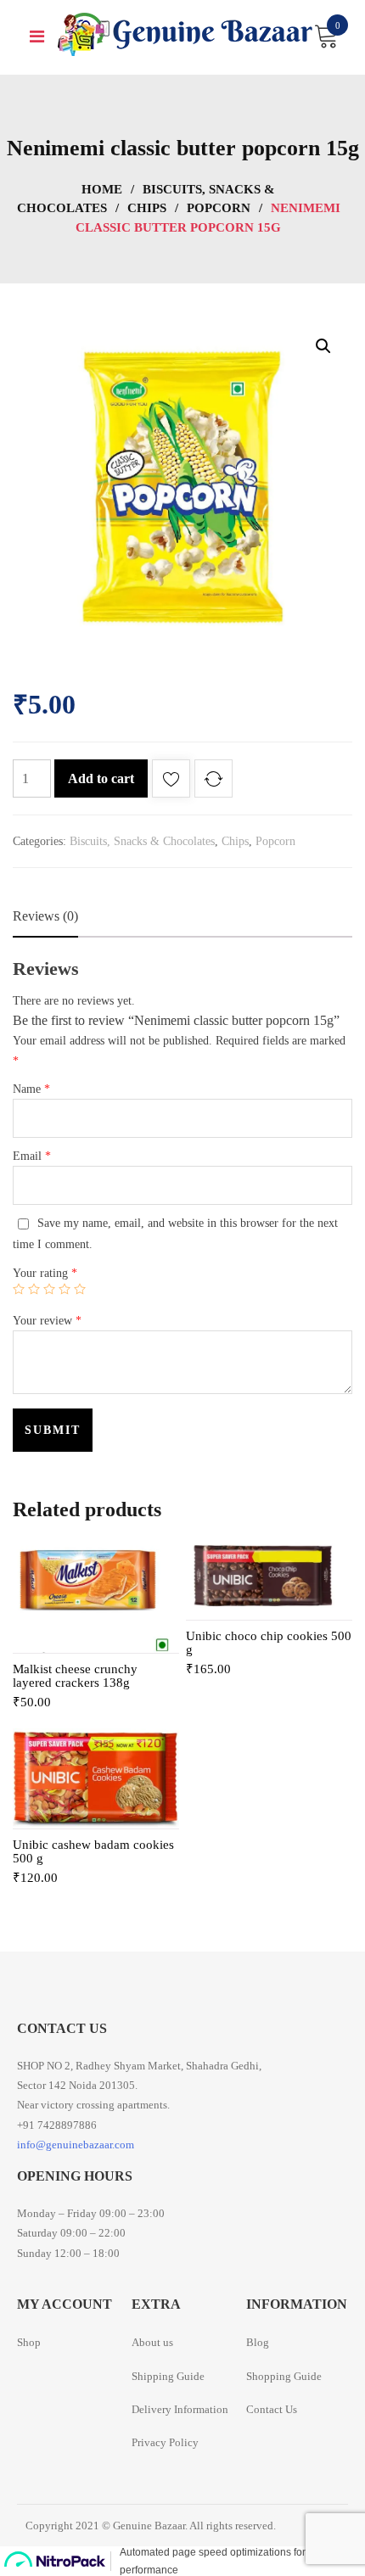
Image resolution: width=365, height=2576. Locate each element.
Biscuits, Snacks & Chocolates (142, 841)
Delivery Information (180, 2409)
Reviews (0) (45, 916)
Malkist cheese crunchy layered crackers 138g (75, 1676)
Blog (258, 2342)
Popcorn (219, 208)
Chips (147, 208)
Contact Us (272, 2409)
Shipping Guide (168, 2376)
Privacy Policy (165, 2442)
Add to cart (101, 778)
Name (31, 1089)
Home (102, 189)
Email (32, 1156)
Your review (47, 1321)
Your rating (45, 1273)
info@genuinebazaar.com (76, 2145)
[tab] (45, 916)
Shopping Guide (284, 2376)
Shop (29, 2342)
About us (152, 2342)
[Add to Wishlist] (171, 782)
